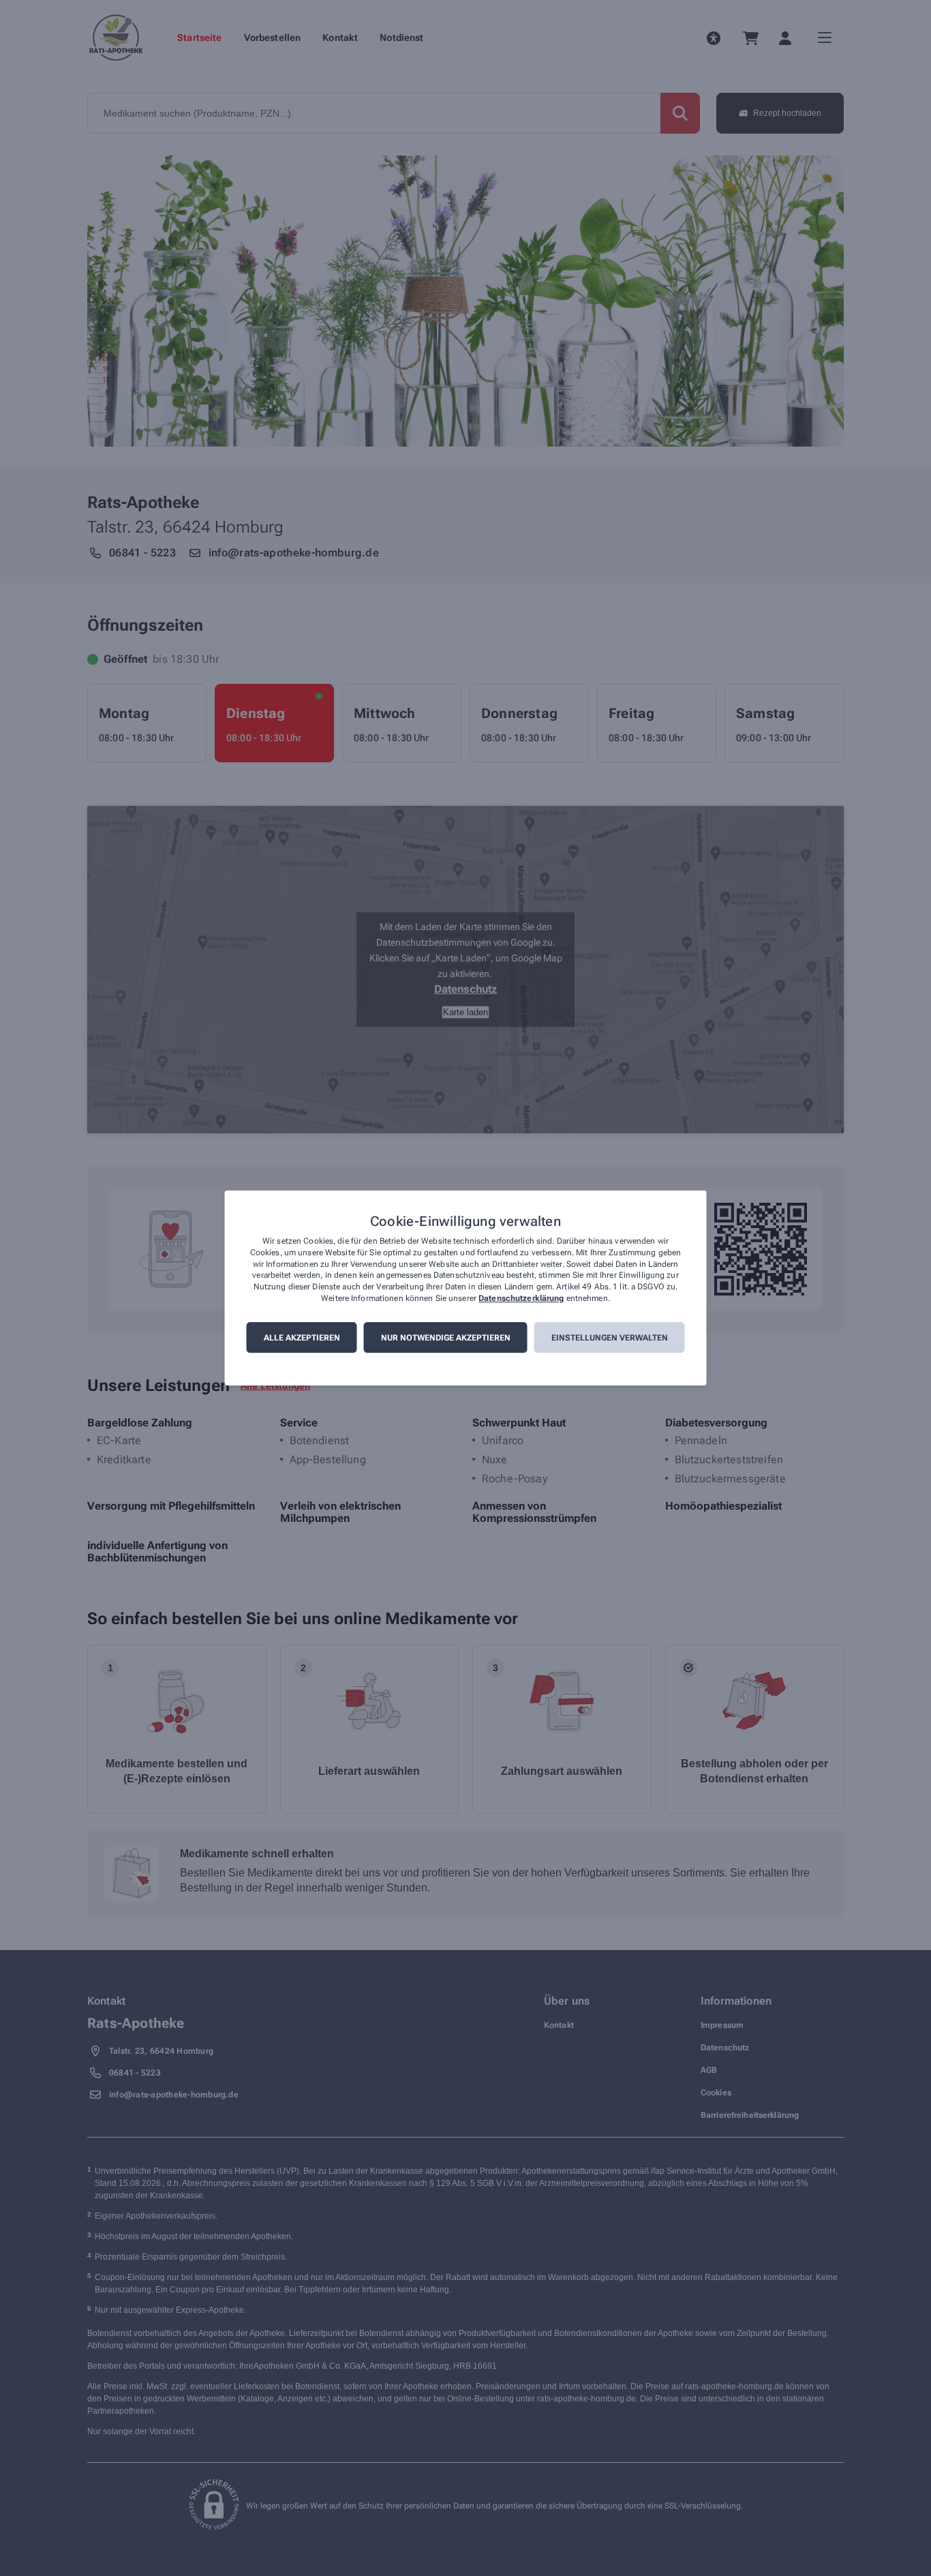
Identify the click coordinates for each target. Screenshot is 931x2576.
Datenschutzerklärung (521, 1298)
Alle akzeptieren (302, 1338)
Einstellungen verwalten (610, 1338)
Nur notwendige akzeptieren (446, 1338)
